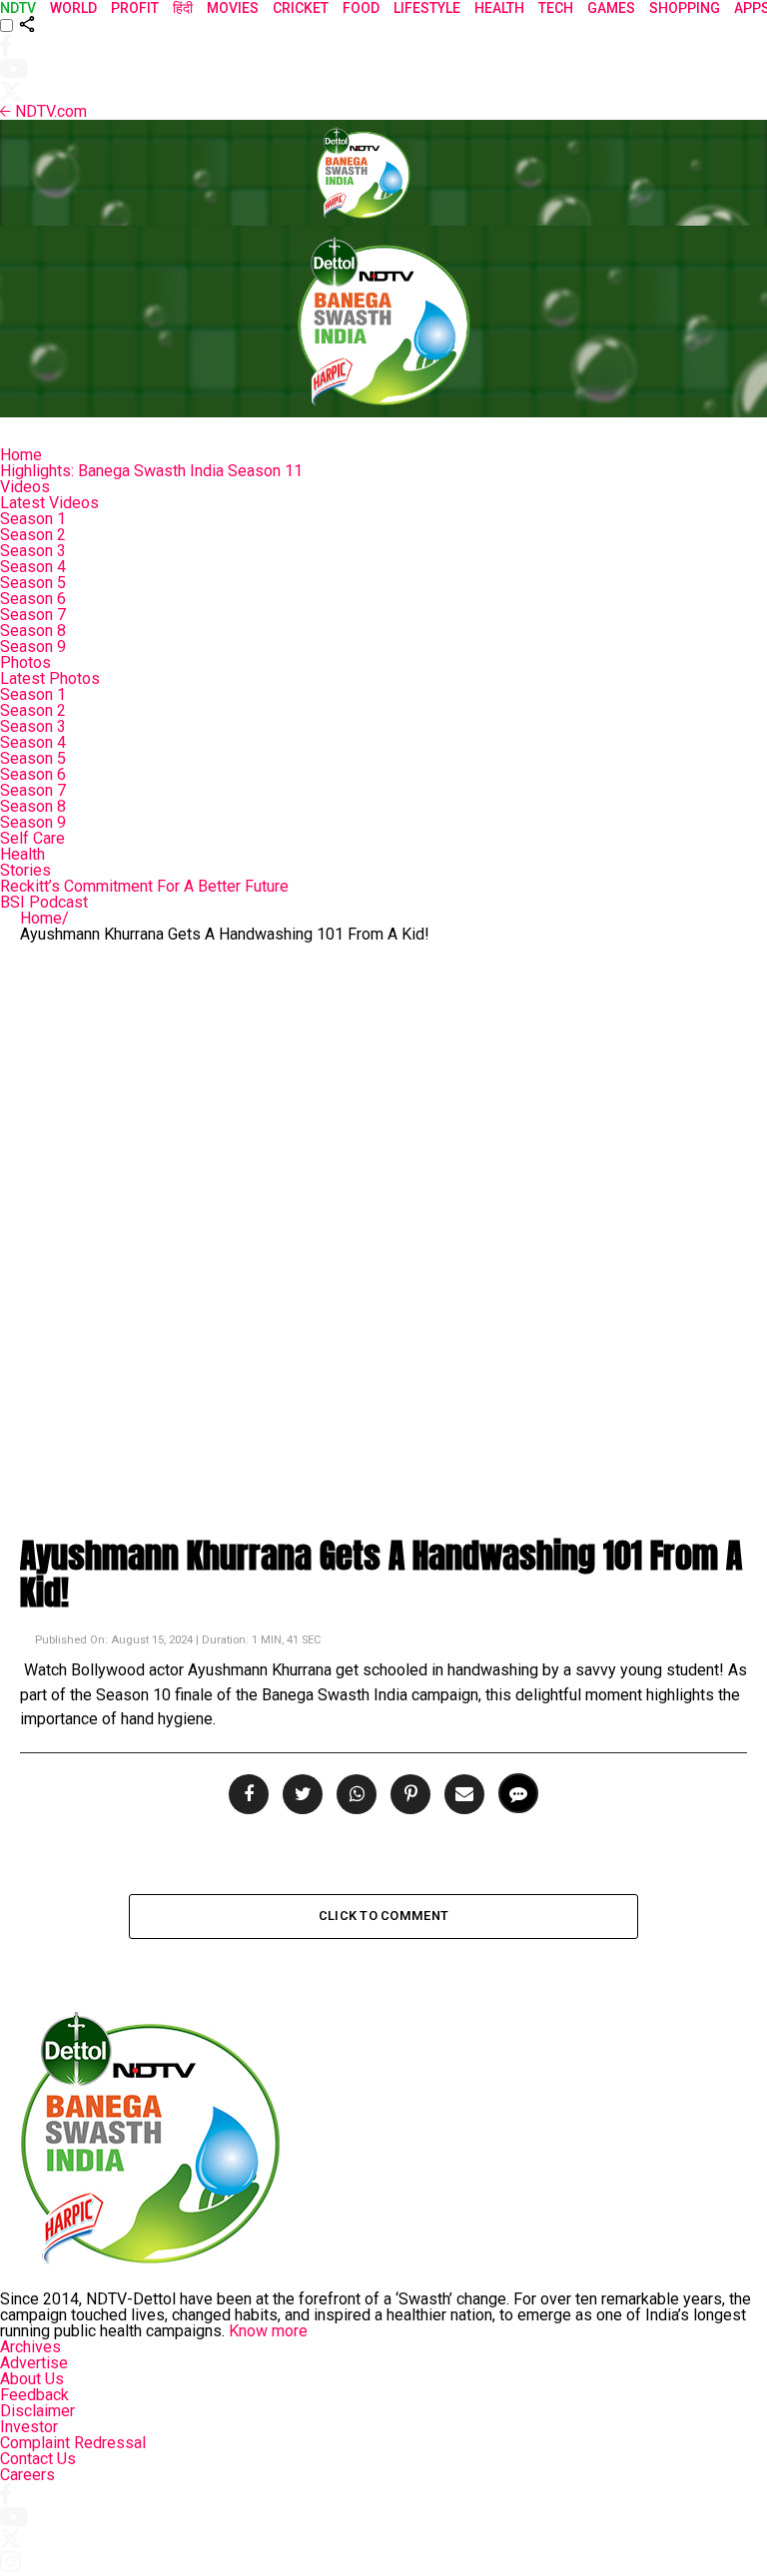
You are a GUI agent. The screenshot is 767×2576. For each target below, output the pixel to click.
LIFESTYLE (427, 8)
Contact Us (38, 2459)
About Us (32, 2379)
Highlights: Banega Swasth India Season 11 (151, 471)
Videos (25, 487)
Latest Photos (50, 678)
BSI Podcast (44, 902)
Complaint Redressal (73, 2443)
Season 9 (33, 646)
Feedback (34, 2395)
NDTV (18, 8)
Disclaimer (37, 2411)
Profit (135, 8)
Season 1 (33, 519)
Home (21, 455)
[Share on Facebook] (251, 1795)
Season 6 (33, 599)
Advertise (34, 2363)
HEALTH (499, 8)
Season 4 (33, 567)
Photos (25, 662)
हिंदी (183, 8)
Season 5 (33, 583)
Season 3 (33, 551)
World (73, 8)
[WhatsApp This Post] (354, 1795)
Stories (25, 870)
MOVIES (233, 8)
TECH (556, 8)
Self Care (32, 838)
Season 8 (33, 631)
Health (22, 854)
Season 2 (33, 535)
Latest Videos (49, 503)
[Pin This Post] (407, 1795)
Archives (30, 2347)
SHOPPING (685, 8)
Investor (29, 2427)
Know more (268, 2331)
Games (611, 8)
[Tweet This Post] (300, 1795)
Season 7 (33, 615)
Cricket (301, 8)
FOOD (361, 8)
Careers (27, 2475)
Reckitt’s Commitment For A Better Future (144, 886)
